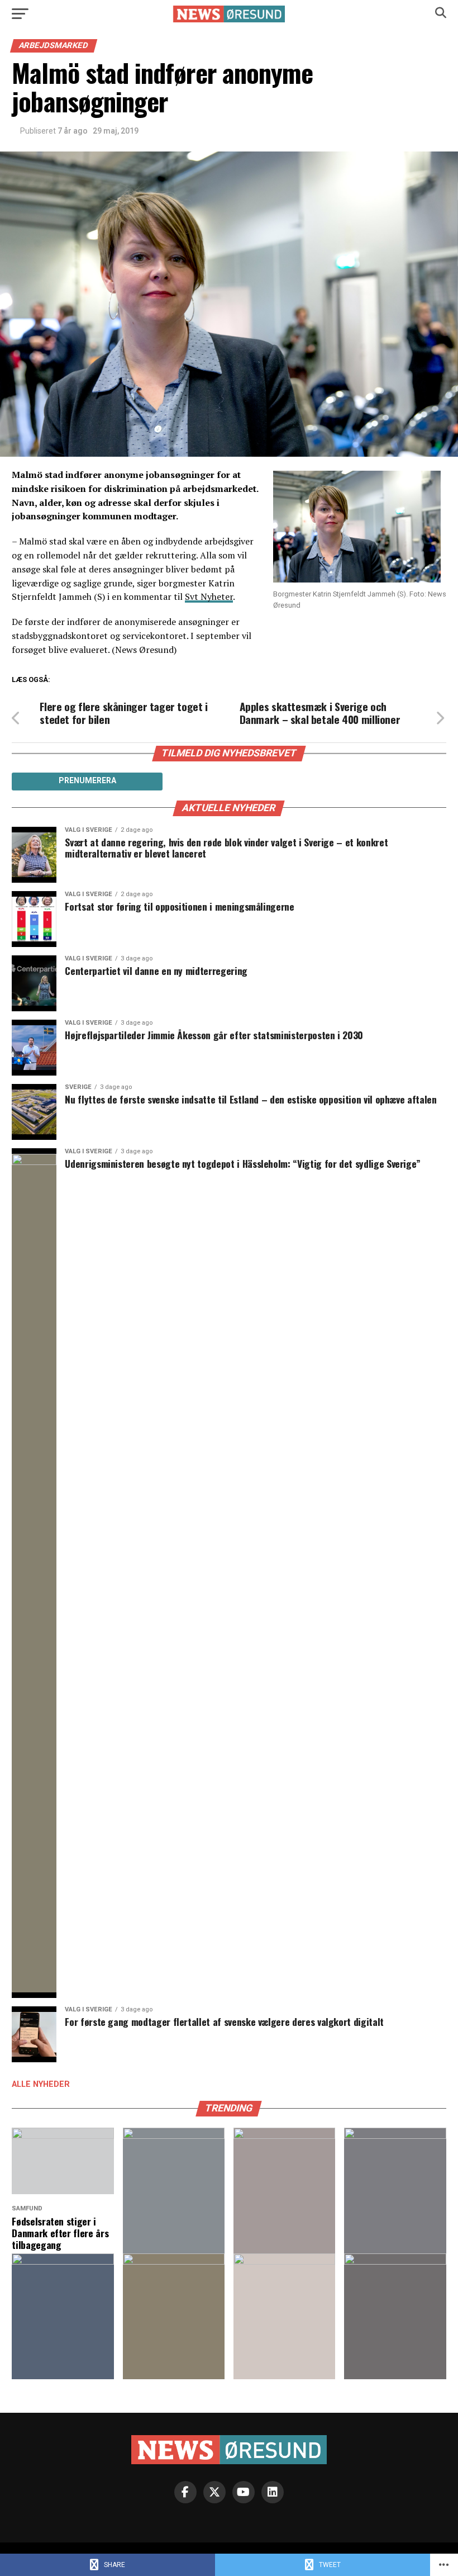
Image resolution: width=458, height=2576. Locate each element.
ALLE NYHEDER (41, 2084)
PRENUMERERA (87, 780)
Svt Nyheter (209, 596)
